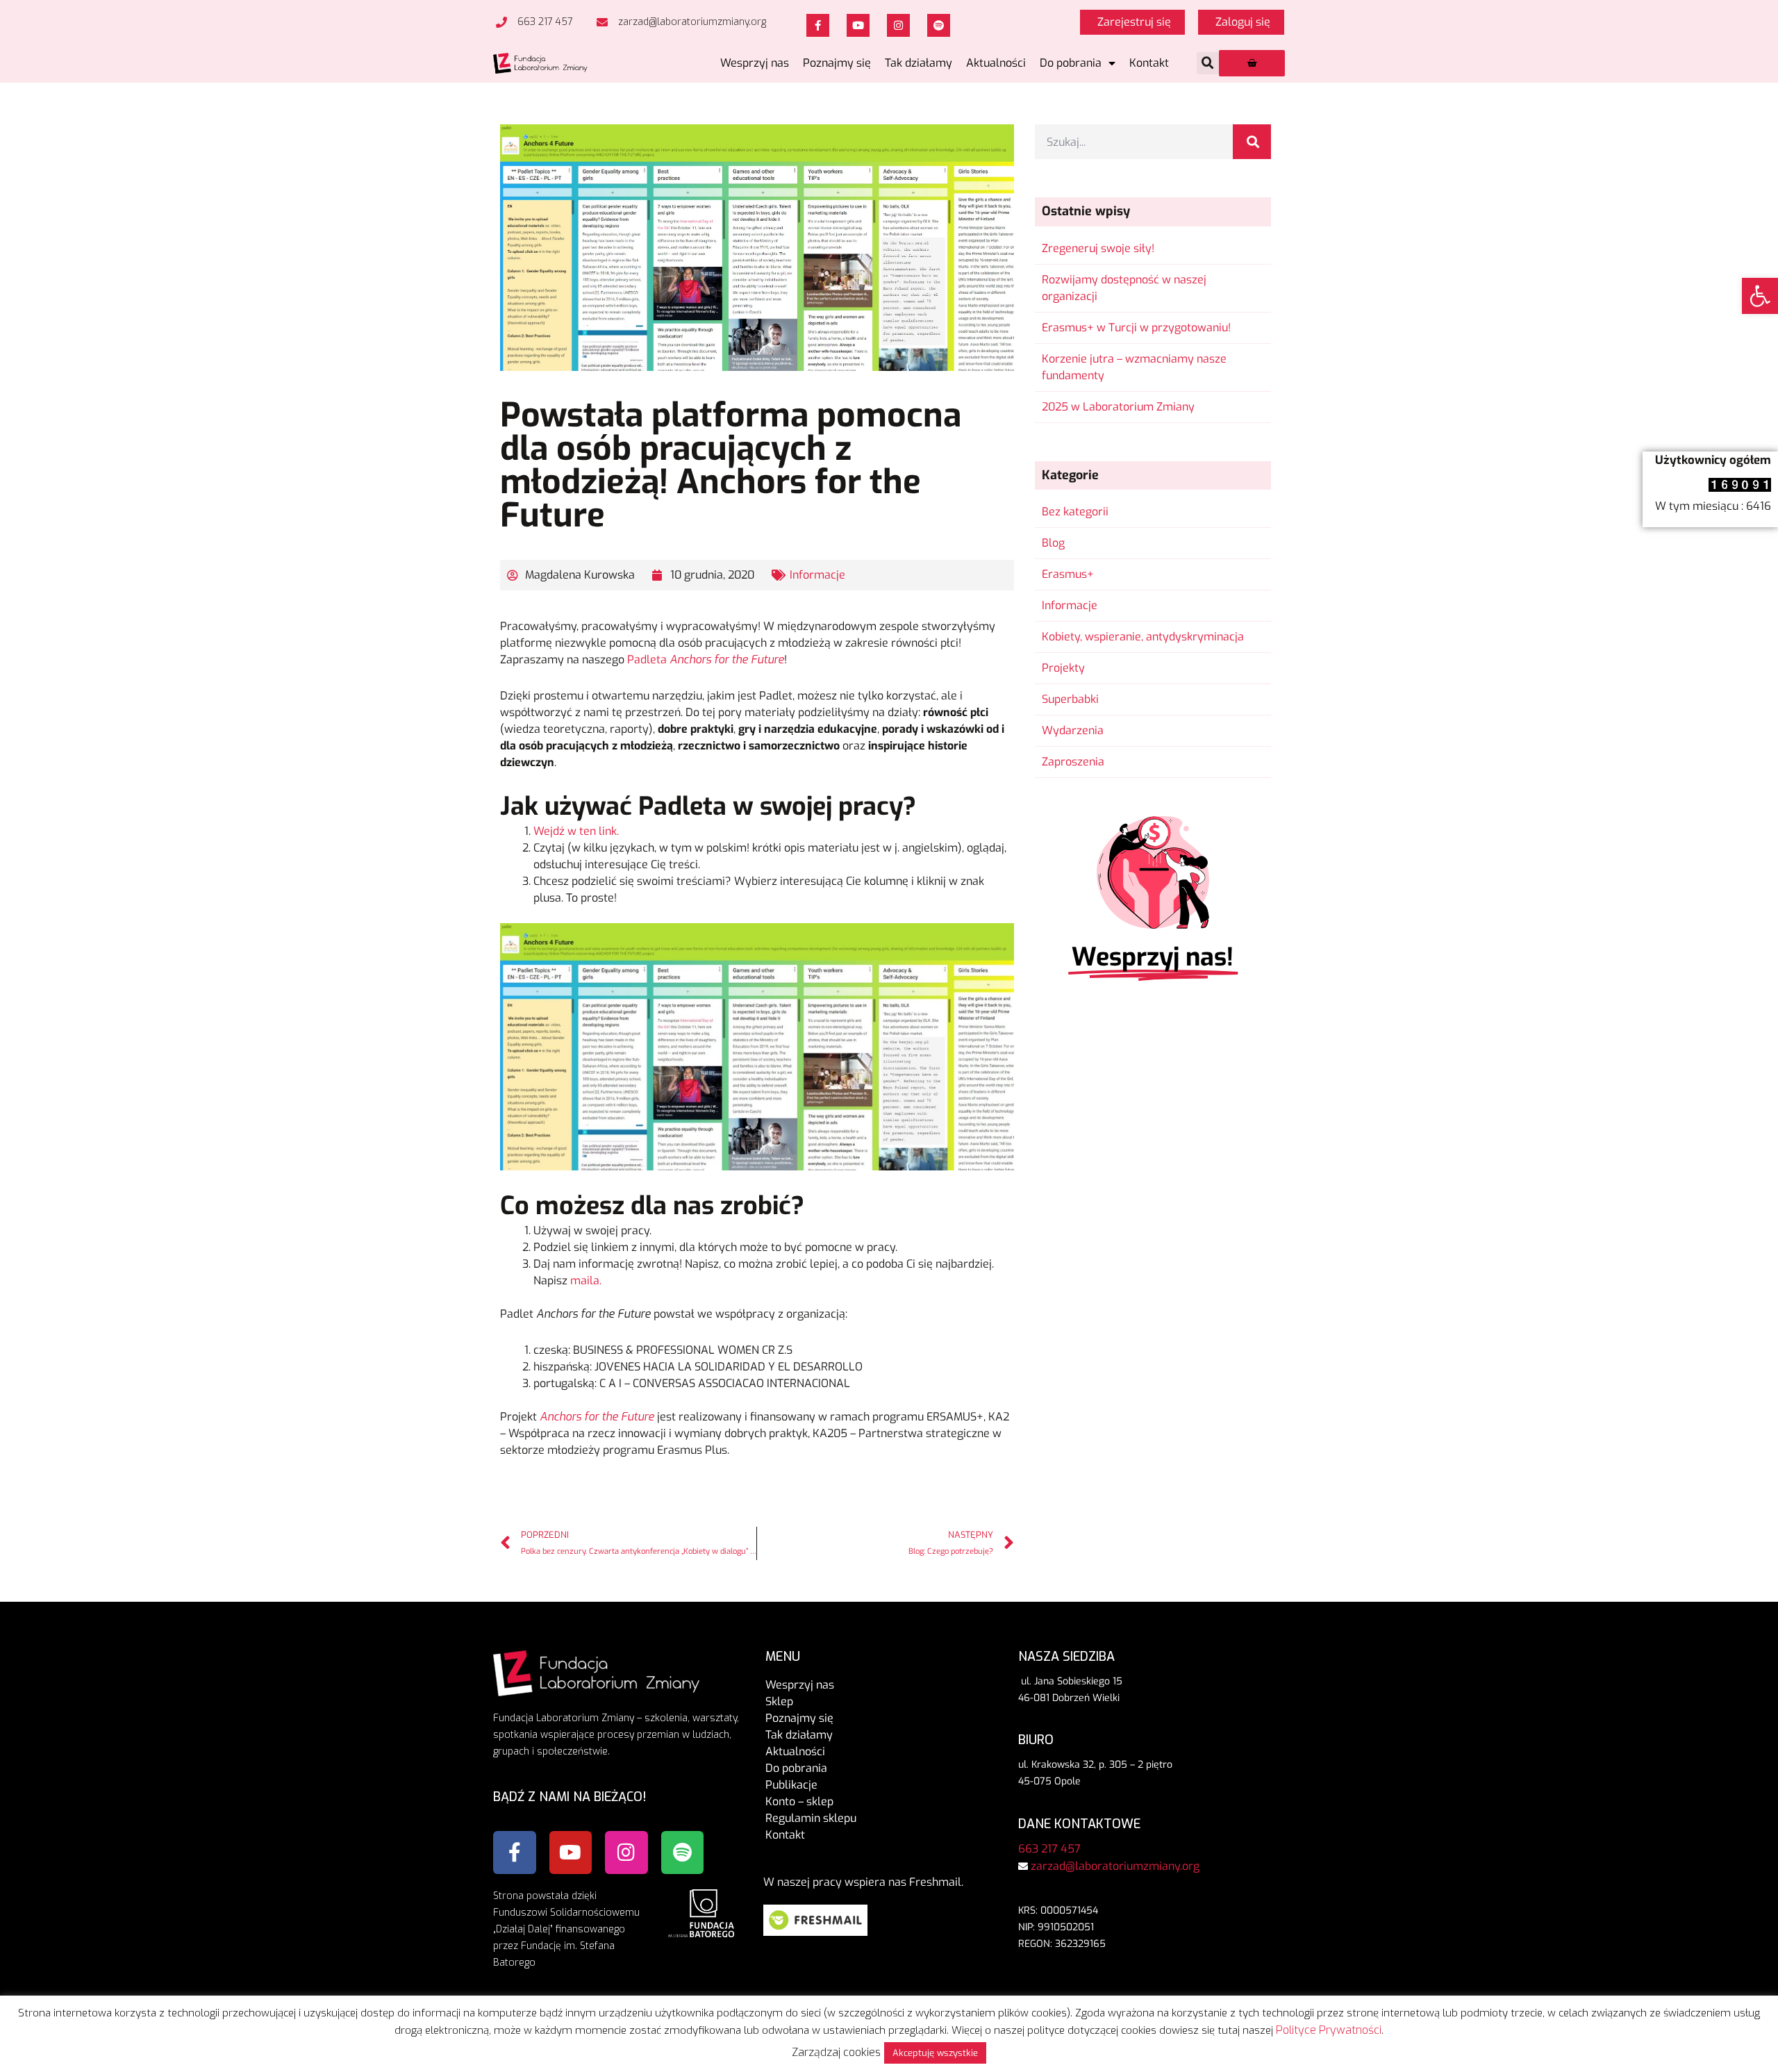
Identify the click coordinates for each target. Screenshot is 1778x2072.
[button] (1208, 63)
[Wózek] (1252, 63)
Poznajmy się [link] (837, 63)
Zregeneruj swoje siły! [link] (1098, 248)
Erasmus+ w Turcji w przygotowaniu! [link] (1136, 328)
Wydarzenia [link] (1073, 730)
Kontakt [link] (1149, 63)
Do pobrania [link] (1071, 63)
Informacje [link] (817, 575)
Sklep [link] (779, 1701)
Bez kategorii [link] (1075, 512)
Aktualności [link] (996, 63)
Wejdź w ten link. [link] (576, 831)
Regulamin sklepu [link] (811, 1818)
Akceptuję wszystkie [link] (935, 2053)
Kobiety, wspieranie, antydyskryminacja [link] (1143, 637)
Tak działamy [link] (919, 63)
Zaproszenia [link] (1073, 762)
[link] (1760, 296)
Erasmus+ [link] (1068, 574)
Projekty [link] (1063, 668)
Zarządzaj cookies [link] (836, 2052)
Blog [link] (1053, 543)
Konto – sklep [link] (799, 1801)
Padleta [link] (706, 660)
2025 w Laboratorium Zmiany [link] (1118, 407)
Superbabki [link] (1070, 699)
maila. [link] (586, 1281)
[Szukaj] (1252, 142)
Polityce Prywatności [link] (1329, 2030)
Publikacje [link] (791, 1785)
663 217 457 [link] (1049, 1849)
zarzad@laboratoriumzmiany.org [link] (1115, 1866)
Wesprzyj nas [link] (755, 63)
